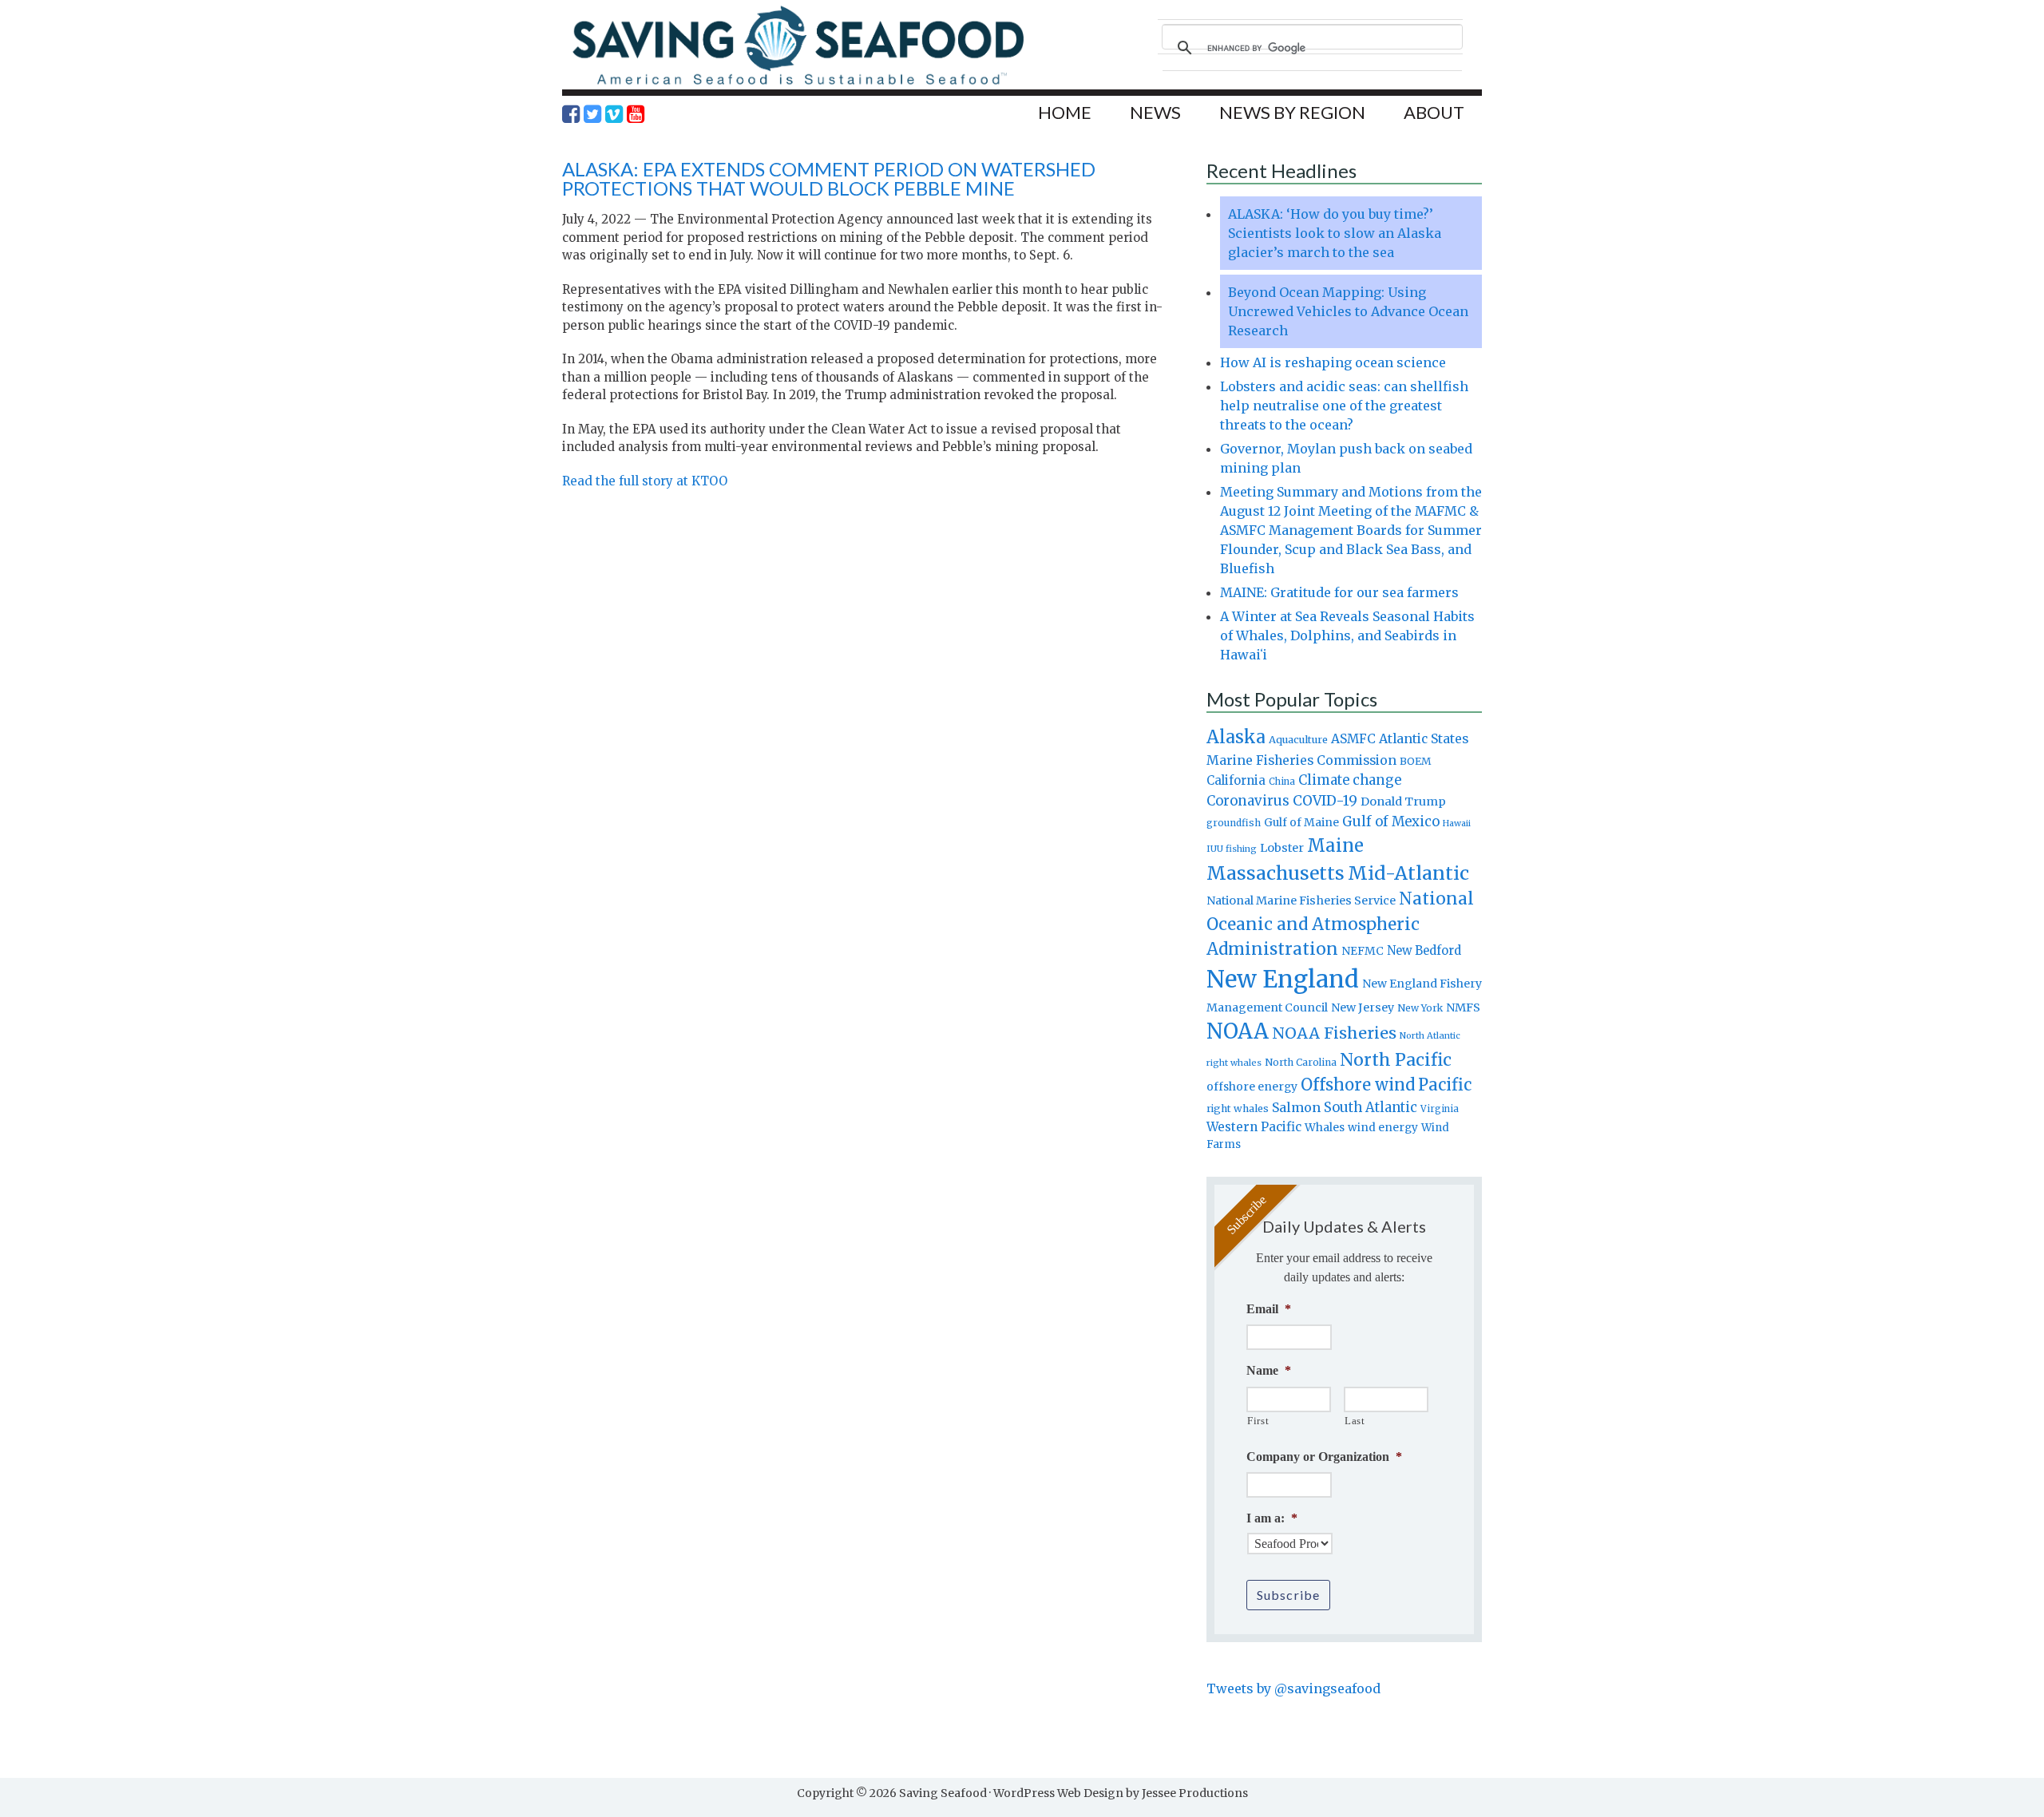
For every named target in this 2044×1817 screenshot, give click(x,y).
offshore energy (1252, 1087)
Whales (1325, 1127)
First (1258, 1421)
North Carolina (1301, 1062)
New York (1420, 1008)
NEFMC (1363, 951)
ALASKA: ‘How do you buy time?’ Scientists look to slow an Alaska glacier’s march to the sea (1335, 233)
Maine (1335, 845)
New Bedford (1424, 950)
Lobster (1282, 848)
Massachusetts (1276, 873)
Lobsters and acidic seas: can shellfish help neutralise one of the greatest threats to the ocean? (1344, 406)
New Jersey (1363, 1007)
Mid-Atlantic (1408, 873)
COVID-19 (1325, 801)
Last (1355, 1421)
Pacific (1445, 1085)
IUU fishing (1232, 849)
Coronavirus (1248, 801)
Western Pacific (1254, 1127)
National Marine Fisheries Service (1301, 901)
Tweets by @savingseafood (1293, 1688)
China (1282, 782)
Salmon (1296, 1107)
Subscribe (1288, 1595)
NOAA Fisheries (1334, 1033)
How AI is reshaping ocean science (1333, 362)
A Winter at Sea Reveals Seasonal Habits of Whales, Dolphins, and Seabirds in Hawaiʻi (1347, 635)
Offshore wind (1358, 1085)
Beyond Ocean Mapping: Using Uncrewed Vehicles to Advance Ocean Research (1348, 311)
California (1236, 780)
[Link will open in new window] (571, 114)
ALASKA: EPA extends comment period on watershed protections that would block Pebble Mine (829, 178)
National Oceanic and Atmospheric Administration (1340, 924)
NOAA (1238, 1031)
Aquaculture (1298, 739)
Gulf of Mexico (1391, 822)
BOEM (1416, 761)
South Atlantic (1371, 1107)
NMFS (1463, 1007)
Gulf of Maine (1301, 822)
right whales (1238, 1108)
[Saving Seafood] (798, 84)
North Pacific (1396, 1060)
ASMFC (1353, 739)
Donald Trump (1403, 802)
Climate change (1350, 780)
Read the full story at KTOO (645, 481)
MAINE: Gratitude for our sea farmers (1339, 592)
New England (1283, 979)
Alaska (1236, 737)
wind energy (1383, 1128)
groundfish (1234, 823)
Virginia (1440, 1109)
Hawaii (1457, 823)
